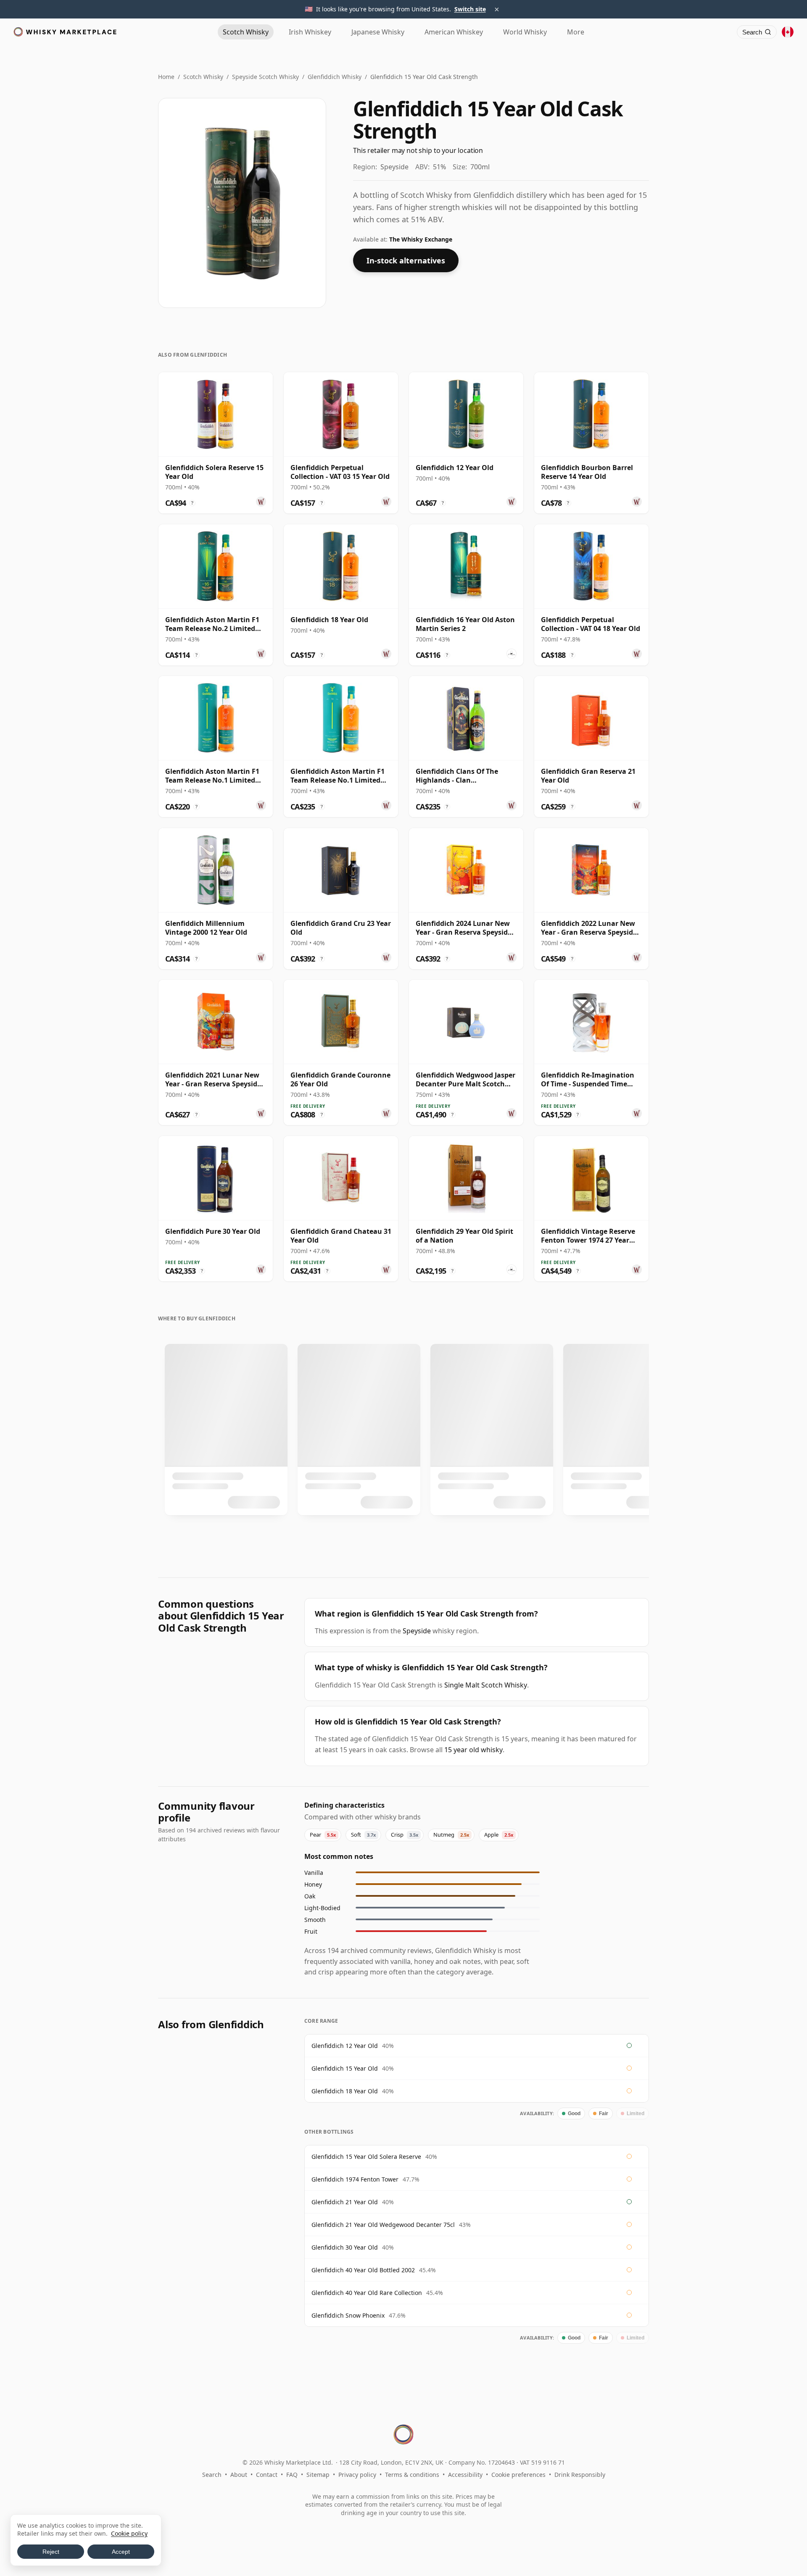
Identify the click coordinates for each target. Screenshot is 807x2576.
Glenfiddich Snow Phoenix (348, 2315)
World (525, 32)
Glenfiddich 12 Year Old (345, 2046)
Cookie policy (129, 2533)
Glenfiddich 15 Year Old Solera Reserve (366, 2157)
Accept (121, 2552)
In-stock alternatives (406, 260)
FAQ (292, 2475)
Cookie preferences (518, 2475)
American (454, 32)
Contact (267, 2475)
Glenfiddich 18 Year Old (345, 2091)
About (239, 2475)
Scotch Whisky (203, 77)
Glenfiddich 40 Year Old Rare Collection (367, 2293)
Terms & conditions (412, 2475)
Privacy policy (357, 2475)
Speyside (417, 1631)
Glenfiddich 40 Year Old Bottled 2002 (363, 2270)
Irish (310, 32)
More (576, 32)
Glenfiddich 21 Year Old (345, 2202)
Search (212, 2475)
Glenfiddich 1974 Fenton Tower (355, 2179)
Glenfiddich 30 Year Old (345, 2247)
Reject (51, 2552)
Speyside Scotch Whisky (265, 77)
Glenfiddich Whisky (335, 77)
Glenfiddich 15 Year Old (345, 2068)
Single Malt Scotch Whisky (486, 1685)
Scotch (246, 32)
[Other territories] (788, 32)
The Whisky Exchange (421, 239)
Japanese (378, 32)
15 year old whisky (473, 1750)
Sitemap (318, 2475)
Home (166, 77)
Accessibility (465, 2475)
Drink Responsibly (580, 2475)
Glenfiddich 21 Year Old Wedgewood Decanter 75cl (383, 2225)
